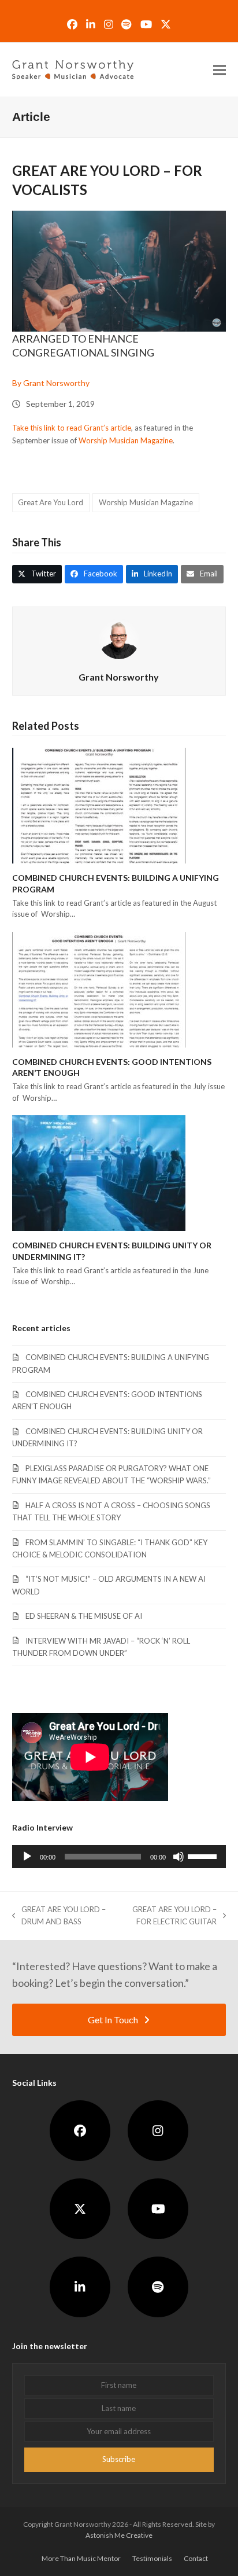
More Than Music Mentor (81, 2558)
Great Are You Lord (51, 502)
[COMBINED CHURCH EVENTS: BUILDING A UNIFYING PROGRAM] (99, 805)
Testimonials (152, 2558)
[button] (220, 70)
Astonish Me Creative (119, 2535)
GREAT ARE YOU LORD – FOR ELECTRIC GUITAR (168, 1917)
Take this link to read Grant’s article (72, 428)
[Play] (27, 1857)
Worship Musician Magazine (126, 440)
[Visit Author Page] (119, 638)
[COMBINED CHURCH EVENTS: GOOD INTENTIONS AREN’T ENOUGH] (99, 988)
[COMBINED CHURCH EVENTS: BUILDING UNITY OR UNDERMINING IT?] (99, 1173)
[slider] (204, 1855)
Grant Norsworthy (119, 677)
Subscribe (119, 2459)
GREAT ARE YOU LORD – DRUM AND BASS (59, 1917)
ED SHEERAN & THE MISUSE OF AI (84, 1616)
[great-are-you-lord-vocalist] (119, 271)
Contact (196, 2558)
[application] (119, 1857)
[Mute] (178, 1857)
